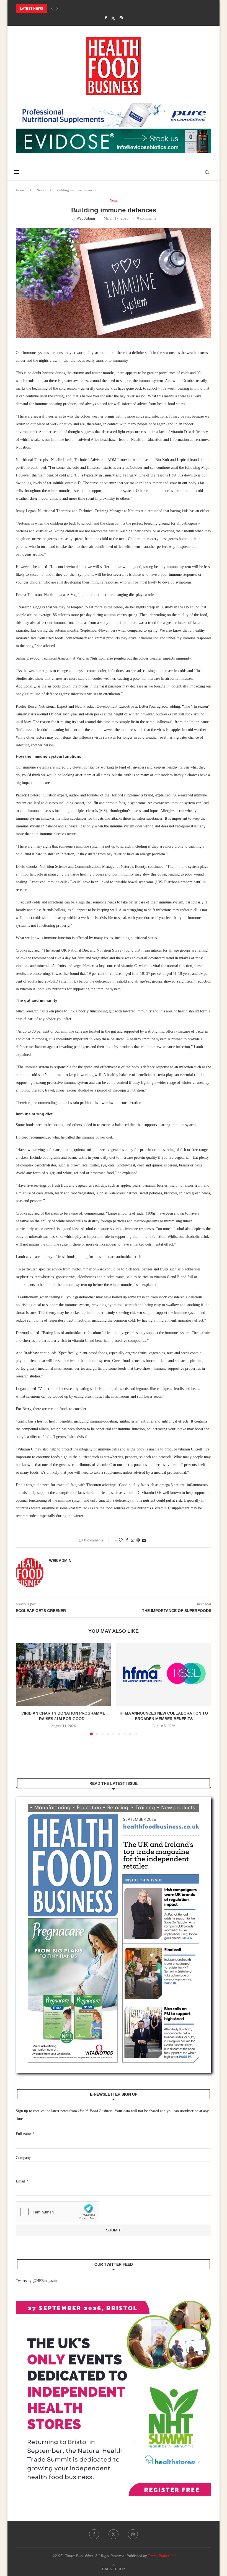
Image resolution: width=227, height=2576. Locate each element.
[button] (52, 9)
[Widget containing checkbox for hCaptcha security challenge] (58, 2212)
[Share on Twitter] (132, 1541)
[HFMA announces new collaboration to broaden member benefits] (164, 1674)
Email (22, 2181)
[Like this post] (121, 1540)
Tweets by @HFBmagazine (37, 2281)
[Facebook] (106, 18)
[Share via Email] (144, 1540)
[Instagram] (121, 18)
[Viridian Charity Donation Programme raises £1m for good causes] (63, 1674)
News (41, 190)
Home (20, 190)
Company (23, 2158)
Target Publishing (162, 2556)
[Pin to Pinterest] (138, 1540)
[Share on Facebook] (127, 1540)
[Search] (207, 172)
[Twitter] (113, 18)
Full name (25, 2134)
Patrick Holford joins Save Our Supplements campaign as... (72, 9)
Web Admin (86, 218)
